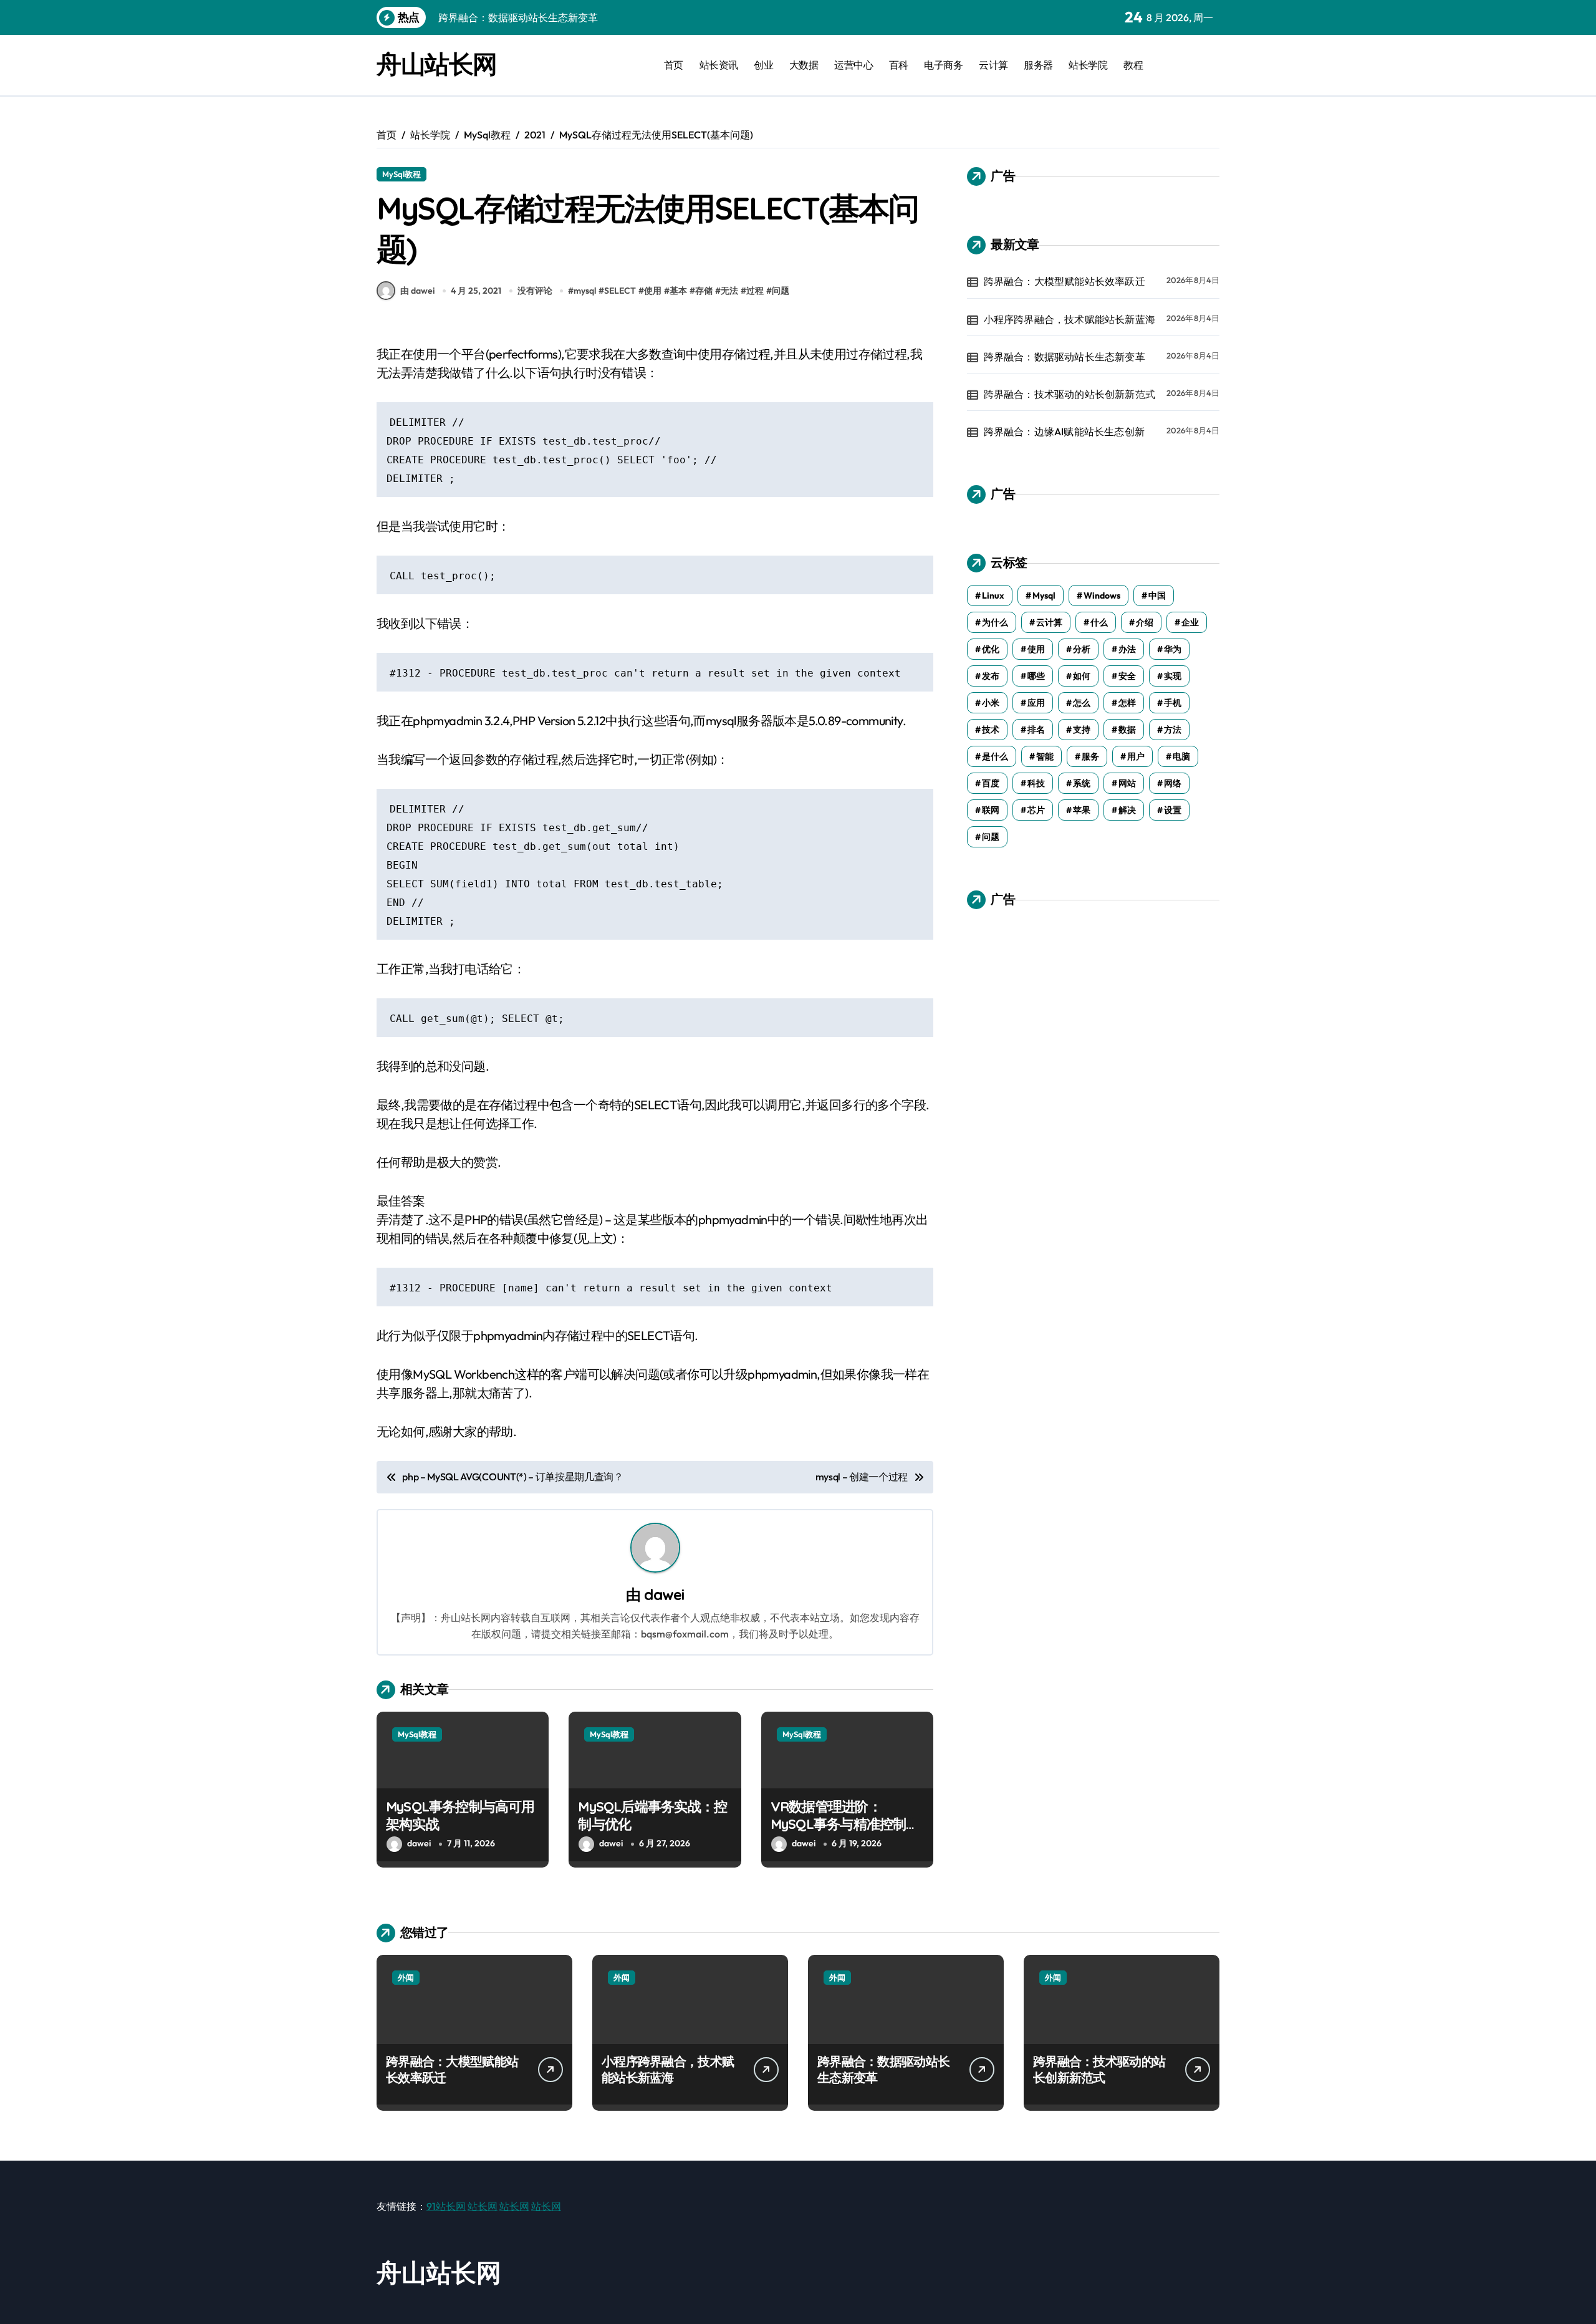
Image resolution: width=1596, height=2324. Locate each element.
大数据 (804, 65)
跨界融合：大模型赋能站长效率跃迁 (1065, 281)
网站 (1127, 783)
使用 (653, 291)
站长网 (483, 2206)
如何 (1082, 676)
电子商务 (943, 65)
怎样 (1127, 703)
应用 (1036, 703)
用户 (1136, 756)
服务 (1090, 756)
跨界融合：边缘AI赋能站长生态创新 (1064, 432)
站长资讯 (719, 65)
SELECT (620, 291)
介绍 (1145, 622)
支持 (1082, 730)
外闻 (406, 1977)
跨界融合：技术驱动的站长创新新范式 (1070, 394)
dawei (664, 1594)
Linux (993, 595)
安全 (1127, 676)
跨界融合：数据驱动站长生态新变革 (1065, 357)
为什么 (995, 622)
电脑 (1181, 756)
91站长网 (446, 2206)
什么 (1099, 622)
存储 (704, 291)
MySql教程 (401, 174)
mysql (585, 291)
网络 (1173, 783)
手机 (1173, 703)
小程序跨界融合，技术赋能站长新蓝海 (1070, 319)
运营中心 (853, 65)
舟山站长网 (437, 64)
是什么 (995, 756)
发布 (991, 676)
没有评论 (535, 291)
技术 (991, 730)
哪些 (1036, 676)
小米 (991, 703)
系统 (1082, 783)
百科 (899, 65)
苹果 (1082, 810)
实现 (1173, 676)
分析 (1082, 649)
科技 (1036, 783)
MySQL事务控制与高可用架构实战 (460, 1815)
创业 (763, 65)
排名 (1036, 730)
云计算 (993, 65)
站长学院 (1088, 65)
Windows (1102, 595)
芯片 (1036, 810)
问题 (781, 291)
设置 (1173, 810)
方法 (1173, 730)
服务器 (1038, 65)
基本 (678, 291)
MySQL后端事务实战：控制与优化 (652, 1815)
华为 (1173, 649)
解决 (1127, 810)
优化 (991, 649)
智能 (1045, 756)
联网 (991, 810)
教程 (1133, 65)
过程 (755, 291)
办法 (1127, 649)
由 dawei (417, 291)
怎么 (1082, 703)
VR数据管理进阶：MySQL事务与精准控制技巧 (845, 1824)
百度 (991, 783)
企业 (1190, 622)
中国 (1157, 595)
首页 (674, 65)
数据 (1127, 730)
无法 (729, 291)
